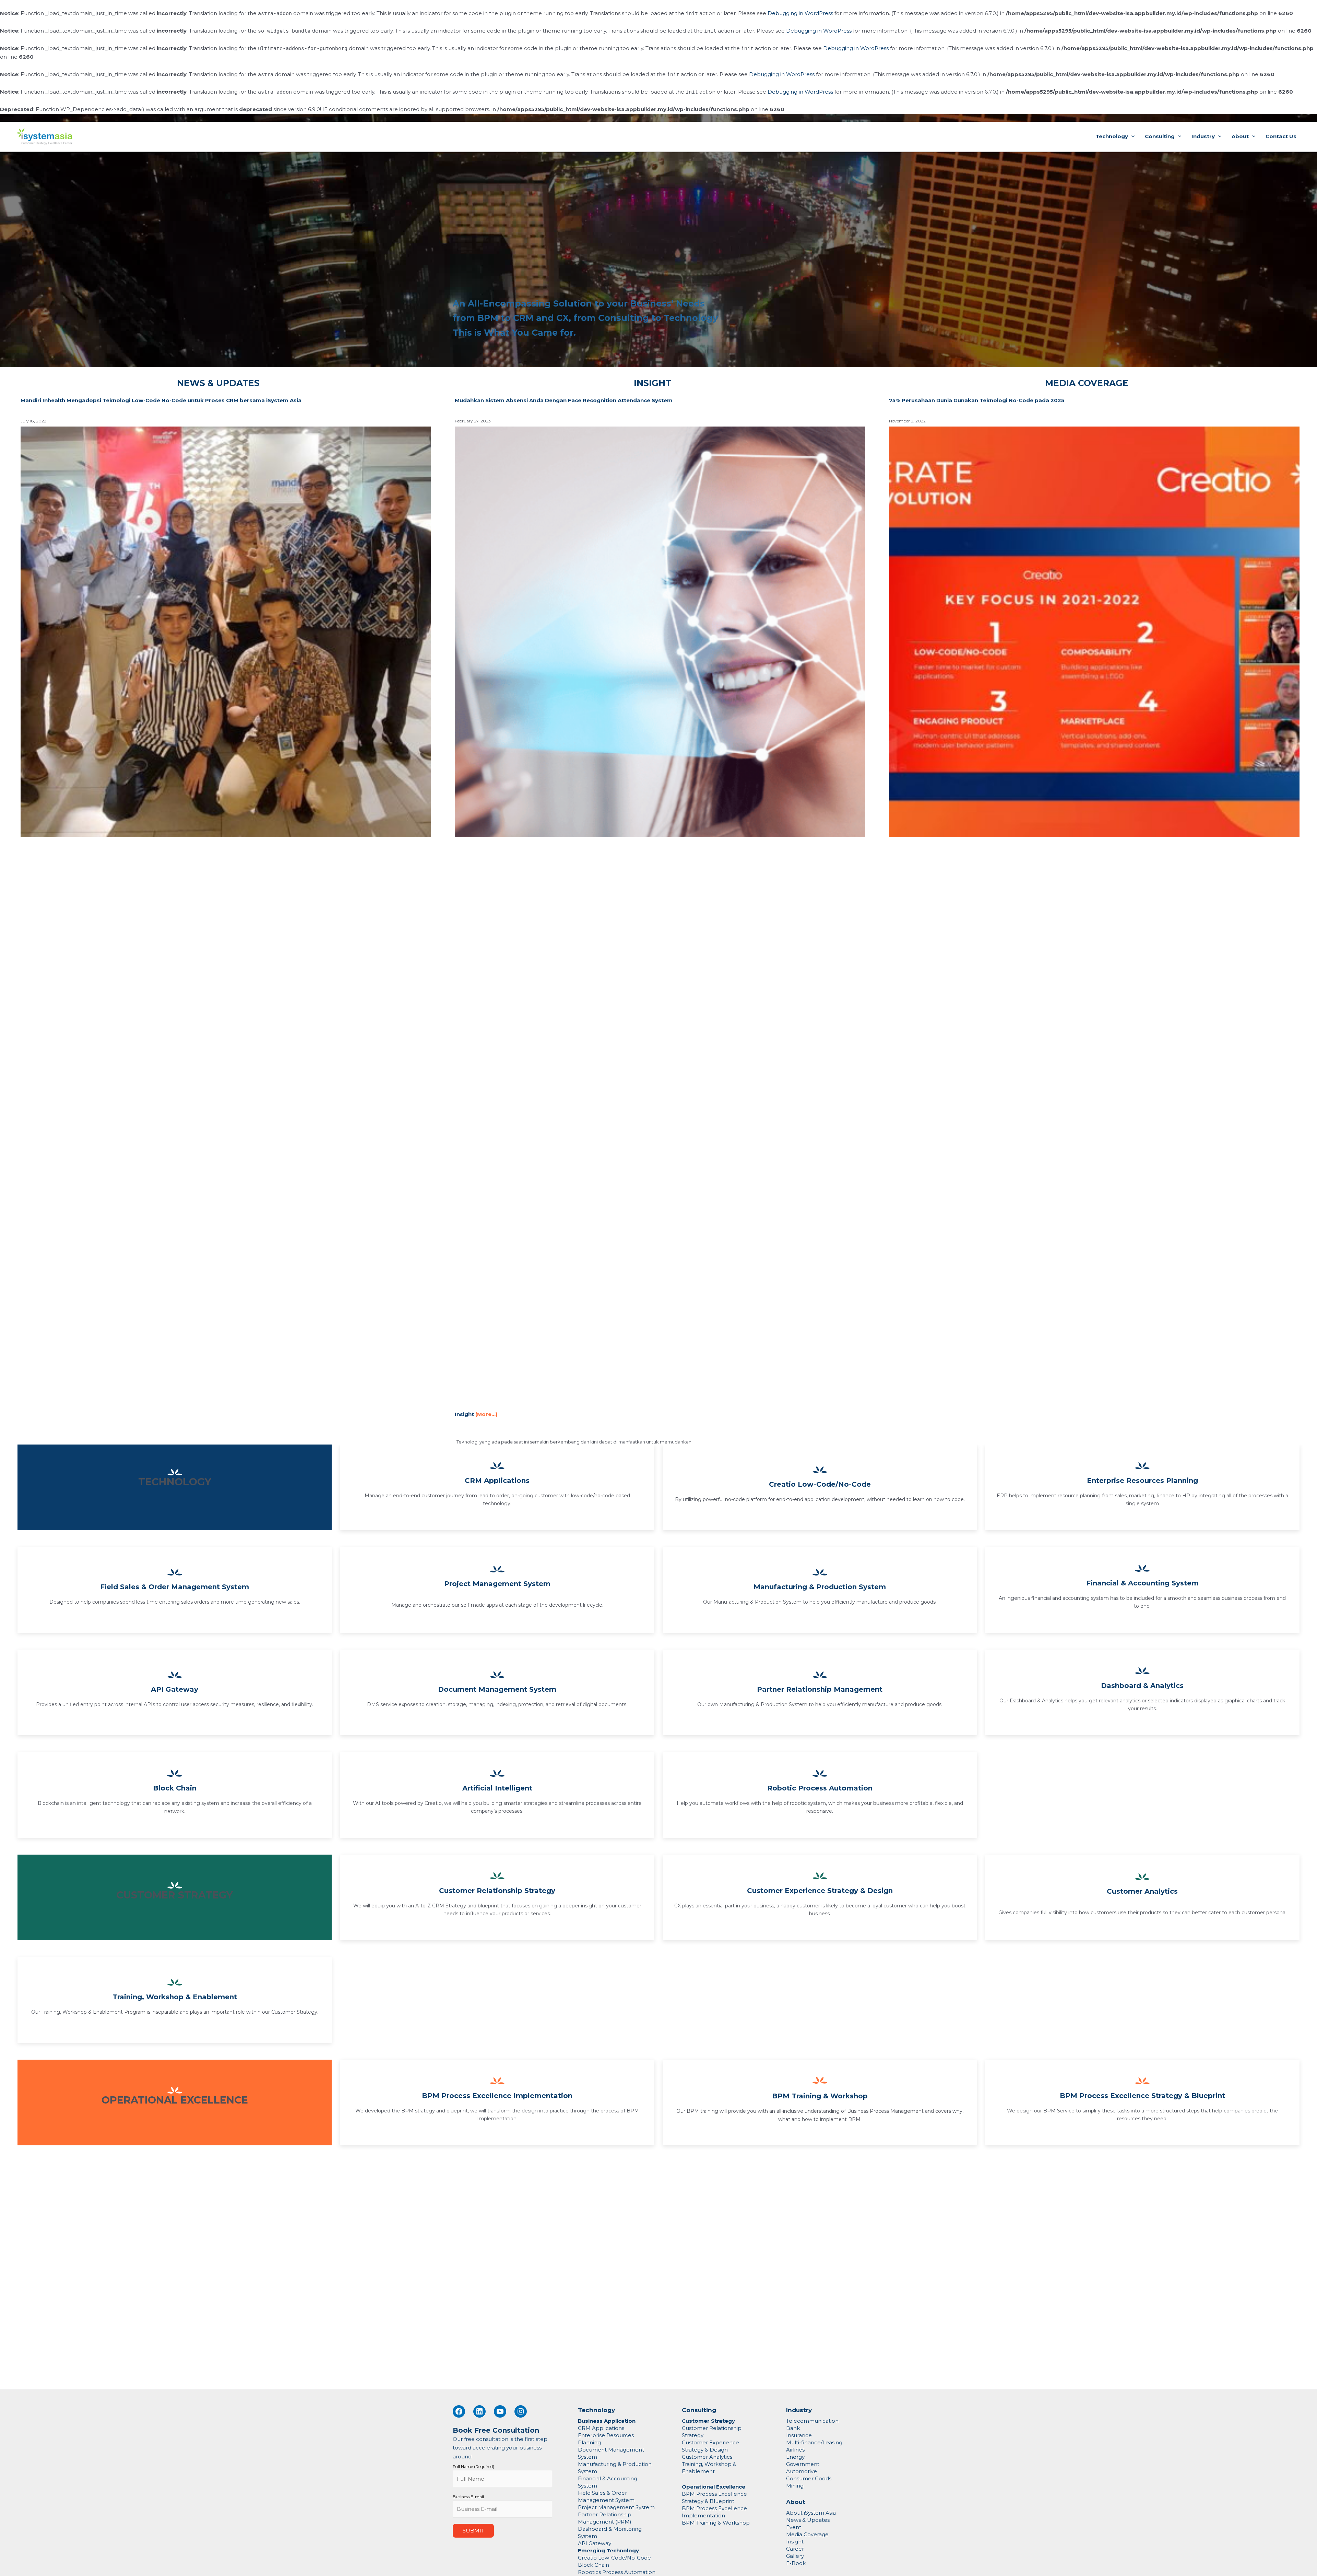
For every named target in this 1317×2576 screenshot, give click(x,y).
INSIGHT (652, 383)
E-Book (796, 2563)
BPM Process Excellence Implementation (497, 2096)
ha (601, 2565)
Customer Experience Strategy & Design (820, 1891)
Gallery (795, 2556)
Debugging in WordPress (800, 13)
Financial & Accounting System (1142, 1583)
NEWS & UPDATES (218, 383)
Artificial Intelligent (497, 1788)
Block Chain (175, 1788)
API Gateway (175, 1689)
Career (795, 2549)
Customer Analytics (1142, 1891)
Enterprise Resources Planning (1142, 1481)
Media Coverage (807, 2534)
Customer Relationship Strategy (497, 1891)
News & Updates (808, 2520)
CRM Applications (497, 1481)
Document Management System (497, 1689)
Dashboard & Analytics (1142, 1686)
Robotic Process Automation (820, 1788)
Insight (795, 2542)
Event (794, 2527)
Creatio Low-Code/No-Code (820, 1484)
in (607, 2565)
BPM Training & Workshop (820, 2096)
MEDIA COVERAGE (1087, 383)
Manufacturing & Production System (820, 1587)
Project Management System (497, 1584)
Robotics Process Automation (617, 2572)
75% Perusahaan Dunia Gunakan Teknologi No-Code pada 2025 (977, 400)
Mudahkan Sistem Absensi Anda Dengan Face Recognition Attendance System (564, 400)
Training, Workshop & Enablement (175, 1997)
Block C (588, 2565)
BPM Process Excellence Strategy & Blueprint (1142, 2096)
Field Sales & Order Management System (175, 1587)
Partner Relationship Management (820, 1689)
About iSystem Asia (811, 2513)
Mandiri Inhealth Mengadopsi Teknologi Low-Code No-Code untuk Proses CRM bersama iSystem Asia (161, 400)
